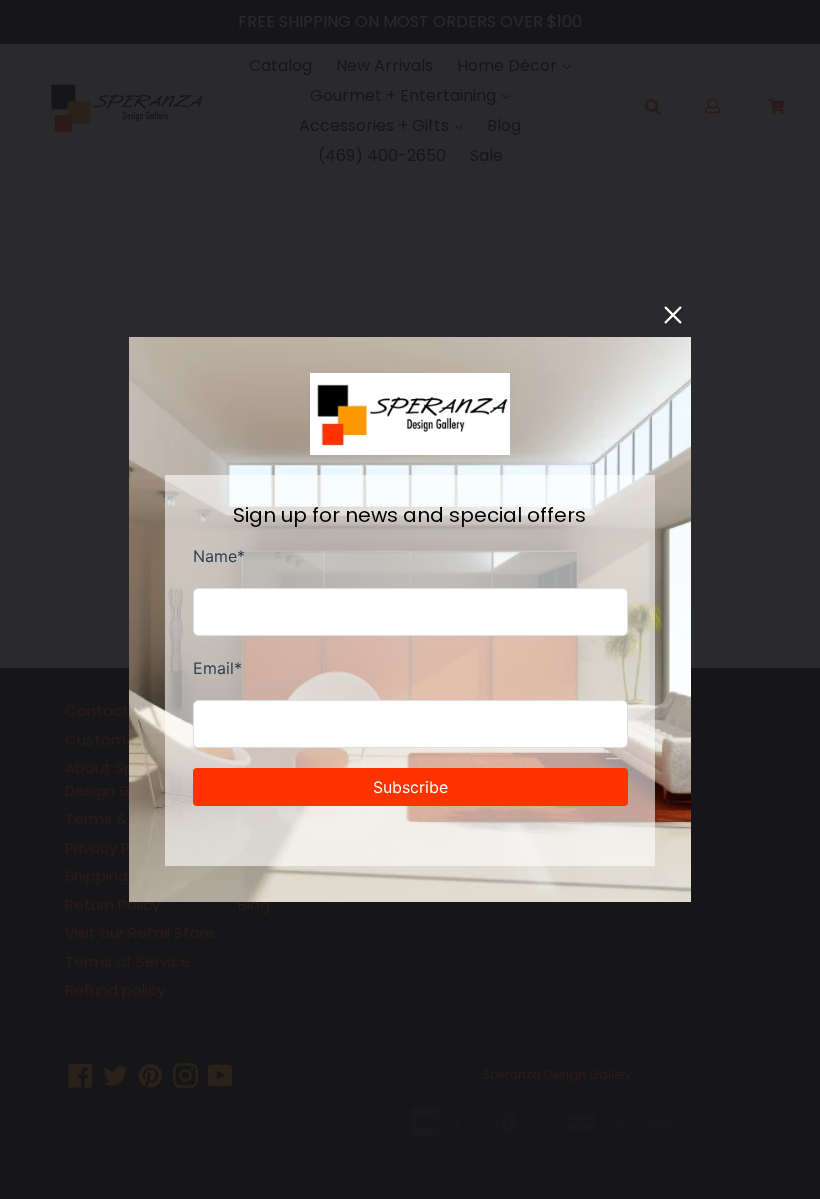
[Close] (673, 315)
